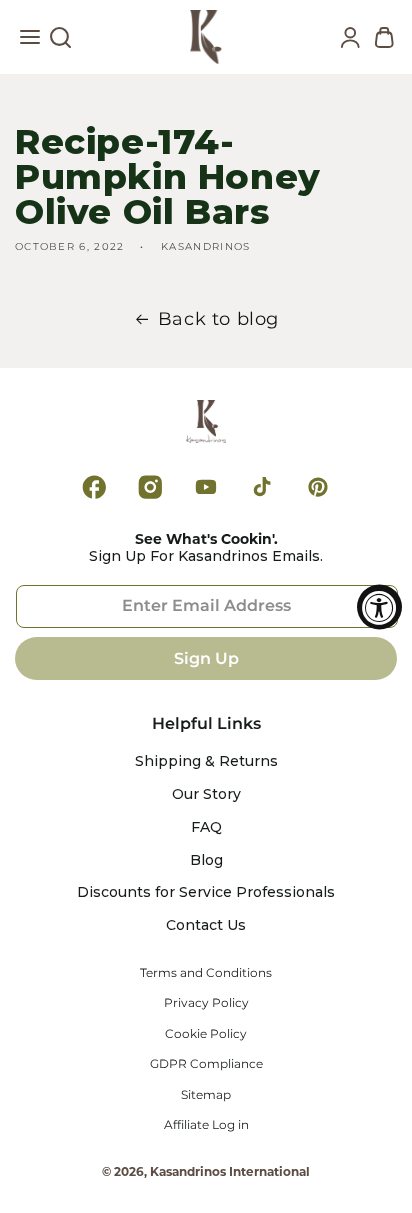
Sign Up (206, 658)
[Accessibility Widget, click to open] (379, 606)
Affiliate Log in (206, 1125)
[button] (30, 42)
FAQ (206, 827)
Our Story (206, 794)
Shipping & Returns (206, 761)
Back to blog (218, 319)
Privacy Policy (206, 1003)
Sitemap (206, 1095)
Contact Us (206, 925)
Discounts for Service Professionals (206, 892)
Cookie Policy (206, 1034)
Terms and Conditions (206, 973)
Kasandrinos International (230, 1171)
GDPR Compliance (206, 1064)
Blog (206, 860)
